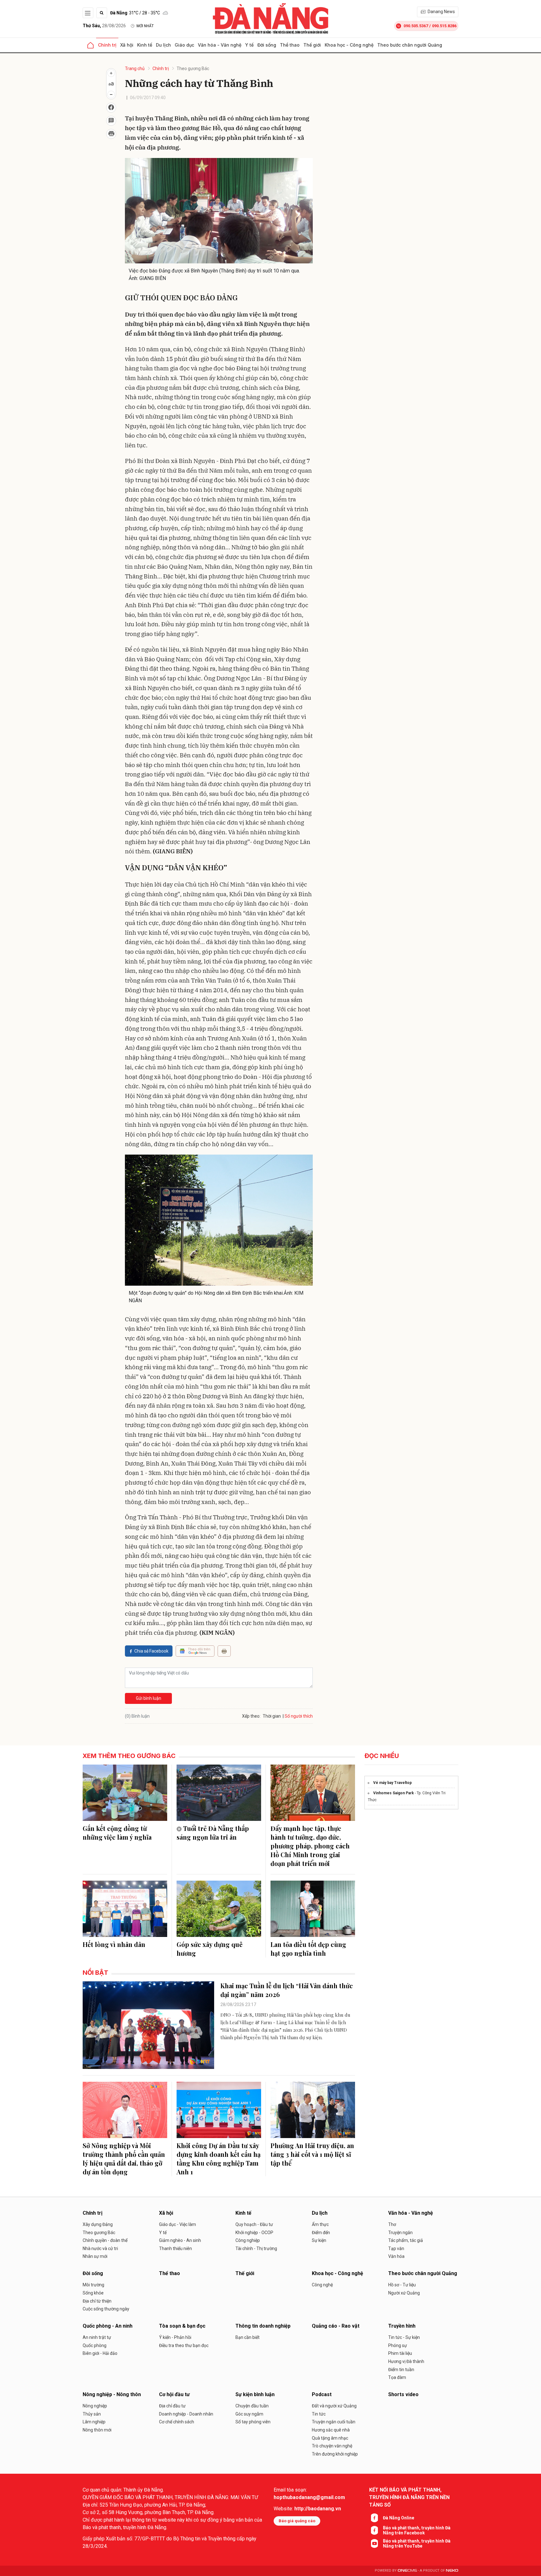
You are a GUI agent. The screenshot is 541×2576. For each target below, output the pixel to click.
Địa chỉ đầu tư (172, 2406)
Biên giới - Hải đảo (100, 2353)
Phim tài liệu (400, 2353)
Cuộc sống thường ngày (106, 2309)
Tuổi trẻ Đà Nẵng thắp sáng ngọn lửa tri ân (213, 1833)
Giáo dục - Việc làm (178, 2224)
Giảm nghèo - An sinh (180, 2240)
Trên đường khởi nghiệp (335, 2454)
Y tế (249, 45)
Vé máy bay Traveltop (392, 1783)
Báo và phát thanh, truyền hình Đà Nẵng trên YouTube (417, 2543)
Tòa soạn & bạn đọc (182, 2326)
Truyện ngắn (400, 2233)
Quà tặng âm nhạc (330, 2438)
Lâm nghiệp (94, 2422)
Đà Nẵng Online (399, 2518)
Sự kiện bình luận (255, 2394)
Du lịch (163, 45)
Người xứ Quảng (404, 2293)
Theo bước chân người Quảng (410, 45)
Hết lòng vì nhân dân (114, 1944)
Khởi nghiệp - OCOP (254, 2233)
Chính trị (107, 45)
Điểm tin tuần (401, 2370)
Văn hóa (396, 2256)
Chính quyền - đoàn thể (105, 2240)
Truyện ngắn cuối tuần (334, 2422)
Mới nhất (145, 26)
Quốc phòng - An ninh (108, 2326)
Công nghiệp (248, 2240)
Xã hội (127, 45)
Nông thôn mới (97, 2430)
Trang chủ (135, 69)
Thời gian (272, 1716)
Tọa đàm (397, 2377)
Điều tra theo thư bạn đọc (184, 2345)
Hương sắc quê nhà (331, 2430)
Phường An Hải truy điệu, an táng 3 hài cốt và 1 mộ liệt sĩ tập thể (312, 2154)
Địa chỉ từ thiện (97, 2301)
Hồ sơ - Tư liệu (402, 2285)
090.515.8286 (444, 26)
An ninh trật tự (97, 2337)
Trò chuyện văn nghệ (332, 2446)
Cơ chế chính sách (177, 2422)
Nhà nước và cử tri (100, 2248)
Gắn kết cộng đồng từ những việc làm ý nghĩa (117, 1833)
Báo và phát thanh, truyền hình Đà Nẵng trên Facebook (417, 2530)
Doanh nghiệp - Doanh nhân (186, 2414)
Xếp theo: (251, 1716)
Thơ (392, 2224)
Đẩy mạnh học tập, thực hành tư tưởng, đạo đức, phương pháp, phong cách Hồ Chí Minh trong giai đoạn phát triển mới (310, 1846)
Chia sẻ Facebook (151, 1651)
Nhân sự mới (95, 2256)
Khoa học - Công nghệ (349, 45)
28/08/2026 (104, 26)
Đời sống (267, 45)
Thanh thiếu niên (175, 2248)
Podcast (322, 2394)
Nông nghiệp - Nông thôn (112, 2394)
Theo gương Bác (193, 69)
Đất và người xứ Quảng (334, 2406)
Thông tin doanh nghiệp (263, 2326)
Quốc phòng (95, 2345)
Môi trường (93, 2285)
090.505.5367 (416, 26)
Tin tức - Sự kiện (404, 2337)
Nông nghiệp (95, 2406)
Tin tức (319, 2414)
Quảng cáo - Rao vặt (336, 2326)
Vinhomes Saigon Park (394, 1793)
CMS (407, 2571)
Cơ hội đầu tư (174, 2394)
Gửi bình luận (149, 1698)
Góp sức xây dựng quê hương (210, 1949)
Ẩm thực (320, 2224)
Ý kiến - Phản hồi (175, 2337)
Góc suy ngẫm (249, 2414)
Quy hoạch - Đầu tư (254, 2224)
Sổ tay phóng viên (253, 2422)
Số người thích (299, 1716)
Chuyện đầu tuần (252, 2406)
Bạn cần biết (247, 2337)
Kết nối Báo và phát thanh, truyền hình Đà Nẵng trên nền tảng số (409, 2497)
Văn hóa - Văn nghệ (220, 45)
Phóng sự (398, 2345)
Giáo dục (184, 45)
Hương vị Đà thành (406, 2361)
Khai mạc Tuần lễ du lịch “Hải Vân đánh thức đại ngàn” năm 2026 (287, 1990)
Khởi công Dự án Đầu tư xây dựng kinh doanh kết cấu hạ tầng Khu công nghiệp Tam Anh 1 (219, 2159)
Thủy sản (92, 2414)
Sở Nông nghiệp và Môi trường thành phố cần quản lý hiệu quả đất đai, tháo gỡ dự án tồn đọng (124, 2159)
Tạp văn (396, 2248)
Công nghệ (322, 2285)
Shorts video (403, 2394)
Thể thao (290, 45)
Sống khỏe (93, 2293)
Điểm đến (321, 2233)
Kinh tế (145, 45)
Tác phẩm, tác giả (406, 2240)
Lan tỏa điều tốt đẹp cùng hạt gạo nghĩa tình (308, 1949)
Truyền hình (402, 2326)
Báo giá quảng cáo (297, 2521)
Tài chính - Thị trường (256, 2248)
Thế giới (312, 45)
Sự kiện (319, 2240)
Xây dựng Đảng (98, 2224)
